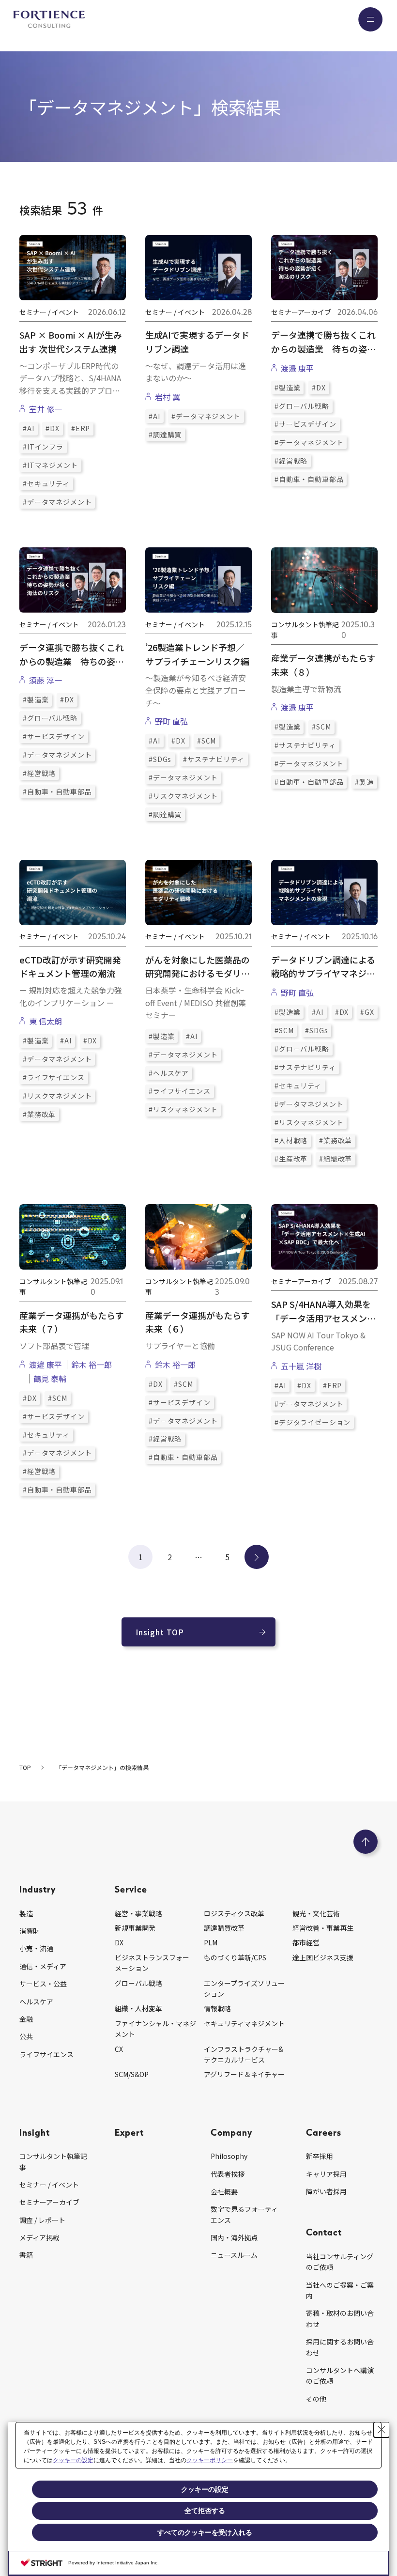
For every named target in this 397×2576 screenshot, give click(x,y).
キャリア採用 (326, 2174)
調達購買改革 (224, 1928)
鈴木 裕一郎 (92, 1365)
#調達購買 (165, 435)
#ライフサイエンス (54, 1077)
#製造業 (287, 388)
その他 (316, 2399)
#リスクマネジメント (183, 796)
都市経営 (306, 1942)
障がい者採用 (326, 2191)
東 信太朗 (46, 1021)
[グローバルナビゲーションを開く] (370, 19)
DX (119, 1942)
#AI (29, 428)
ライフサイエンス (46, 2054)
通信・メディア (43, 1966)
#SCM (206, 741)
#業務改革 (39, 1114)
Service (131, 1889)
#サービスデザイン (305, 424)
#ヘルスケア (169, 1073)
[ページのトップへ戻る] (366, 1842)
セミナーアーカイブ (49, 2202)
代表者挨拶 (228, 2174)
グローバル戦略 (138, 1983)
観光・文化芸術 (316, 1913)
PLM (211, 1942)
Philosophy (229, 2156)
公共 (26, 2036)
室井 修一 (46, 409)
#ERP (81, 428)
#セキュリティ (46, 483)
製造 (26, 1913)
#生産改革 (291, 1159)
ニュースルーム (234, 2255)
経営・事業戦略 (138, 1913)
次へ (257, 1557)
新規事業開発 (135, 1928)
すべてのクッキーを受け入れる (205, 2532)
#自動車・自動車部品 (309, 479)
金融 (26, 2019)
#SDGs (160, 759)
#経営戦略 (291, 461)
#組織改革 (336, 1159)
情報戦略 (217, 2008)
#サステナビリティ (214, 759)
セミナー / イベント (49, 2185)
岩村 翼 (168, 397)
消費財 (30, 1931)
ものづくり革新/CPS (235, 1957)
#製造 (364, 782)
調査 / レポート (42, 2220)
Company (231, 2132)
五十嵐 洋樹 (301, 1366)
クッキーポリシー (210, 2460)
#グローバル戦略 (302, 406)
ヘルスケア (36, 2002)
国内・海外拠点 (234, 2237)
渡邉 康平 (297, 368)
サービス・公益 (43, 1984)
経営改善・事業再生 (323, 1928)
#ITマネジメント (50, 465)
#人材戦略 (291, 1140)
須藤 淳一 (46, 680)
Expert (129, 2132)
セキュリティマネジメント (244, 2023)
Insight (35, 2132)
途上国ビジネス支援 (323, 1957)
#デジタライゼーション (313, 1422)
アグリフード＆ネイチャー (244, 2074)
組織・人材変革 (138, 2008)
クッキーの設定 (73, 2460)
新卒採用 (320, 2156)
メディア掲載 (39, 2237)
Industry (38, 1889)
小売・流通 (36, 1948)
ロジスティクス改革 (234, 1913)
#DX (53, 428)
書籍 (26, 2255)
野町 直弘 (171, 721)
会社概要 (224, 2191)
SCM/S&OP (132, 2074)
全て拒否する (205, 2511)
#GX (367, 1012)
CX (119, 2049)
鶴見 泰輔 (50, 1379)
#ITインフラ (43, 447)
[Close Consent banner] (382, 2430)
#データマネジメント (57, 502)
